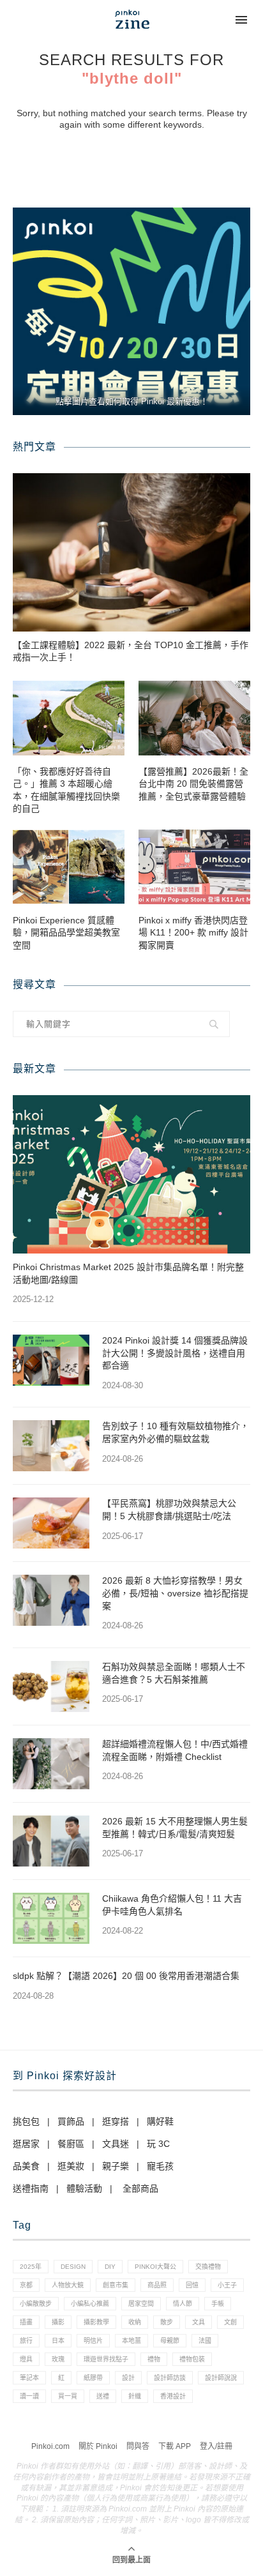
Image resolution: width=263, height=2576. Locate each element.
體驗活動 (84, 2188)
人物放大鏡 (68, 2285)
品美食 (26, 2166)
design (73, 2267)
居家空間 (141, 2304)
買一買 (68, 2396)
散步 (167, 2322)
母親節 (170, 2341)
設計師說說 (221, 2378)
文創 (230, 2322)
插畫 (26, 2322)
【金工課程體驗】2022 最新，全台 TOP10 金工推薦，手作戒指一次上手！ (131, 651)
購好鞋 (160, 2121)
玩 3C (158, 2144)
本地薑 (131, 2341)
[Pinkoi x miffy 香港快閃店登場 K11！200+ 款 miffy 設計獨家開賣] (194, 867)
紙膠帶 (93, 2378)
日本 (58, 2341)
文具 (199, 2322)
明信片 (93, 2341)
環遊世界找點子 (106, 2359)
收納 (135, 2322)
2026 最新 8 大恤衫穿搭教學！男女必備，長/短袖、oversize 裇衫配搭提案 (175, 1593)
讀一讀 (29, 2396)
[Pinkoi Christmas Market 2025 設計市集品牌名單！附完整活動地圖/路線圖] (131, 1174)
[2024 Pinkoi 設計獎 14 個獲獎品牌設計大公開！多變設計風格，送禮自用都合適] (51, 1360)
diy (110, 2267)
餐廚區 (71, 2144)
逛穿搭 (116, 2121)
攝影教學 (96, 2322)
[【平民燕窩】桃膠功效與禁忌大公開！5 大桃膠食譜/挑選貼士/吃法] (51, 1523)
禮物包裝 (192, 2359)
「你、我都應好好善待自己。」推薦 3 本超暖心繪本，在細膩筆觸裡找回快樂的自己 (66, 790)
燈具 (26, 2359)
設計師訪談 (170, 2378)
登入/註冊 (216, 2446)
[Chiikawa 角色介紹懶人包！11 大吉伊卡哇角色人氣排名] (51, 1918)
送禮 (103, 2396)
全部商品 (140, 2188)
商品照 (157, 2285)
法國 (205, 2341)
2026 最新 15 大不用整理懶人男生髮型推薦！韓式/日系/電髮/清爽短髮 (175, 1828)
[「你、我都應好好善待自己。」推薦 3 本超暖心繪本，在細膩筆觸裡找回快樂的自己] (69, 718)
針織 (135, 2396)
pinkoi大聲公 (155, 2267)
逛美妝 (71, 2166)
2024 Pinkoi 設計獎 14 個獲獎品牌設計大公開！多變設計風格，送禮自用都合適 (175, 1353)
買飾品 (71, 2121)
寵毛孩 (160, 2166)
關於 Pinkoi (98, 2446)
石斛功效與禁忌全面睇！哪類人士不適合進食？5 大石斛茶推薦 (174, 1673)
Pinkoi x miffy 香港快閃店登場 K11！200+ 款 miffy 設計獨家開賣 (193, 933)
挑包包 (26, 2121)
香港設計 (173, 2396)
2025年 (31, 2267)
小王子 (227, 2285)
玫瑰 (58, 2359)
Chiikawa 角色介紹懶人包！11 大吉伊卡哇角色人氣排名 (172, 1905)
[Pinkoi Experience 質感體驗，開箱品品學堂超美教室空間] (69, 867)
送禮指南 (31, 2188)
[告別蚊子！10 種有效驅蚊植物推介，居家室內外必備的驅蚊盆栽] (51, 1446)
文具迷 (116, 2144)
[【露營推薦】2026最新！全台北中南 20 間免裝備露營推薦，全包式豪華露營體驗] (194, 718)
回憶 (192, 2285)
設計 (128, 2378)
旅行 (26, 2341)
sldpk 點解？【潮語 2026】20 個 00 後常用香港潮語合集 (126, 1976)
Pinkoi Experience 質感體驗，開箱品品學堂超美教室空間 (66, 933)
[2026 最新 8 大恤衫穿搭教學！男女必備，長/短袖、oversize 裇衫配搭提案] (51, 1600)
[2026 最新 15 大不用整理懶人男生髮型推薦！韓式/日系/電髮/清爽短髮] (51, 1841)
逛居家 (26, 2144)
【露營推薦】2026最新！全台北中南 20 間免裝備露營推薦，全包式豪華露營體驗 (193, 784)
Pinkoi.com (50, 2446)
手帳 (218, 2304)
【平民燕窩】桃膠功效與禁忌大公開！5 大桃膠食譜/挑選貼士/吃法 (169, 1510)
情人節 (183, 2304)
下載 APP (175, 2446)
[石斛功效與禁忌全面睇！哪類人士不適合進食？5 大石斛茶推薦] (51, 1686)
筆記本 (29, 2378)
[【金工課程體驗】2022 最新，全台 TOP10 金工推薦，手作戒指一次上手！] (131, 552)
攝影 (58, 2322)
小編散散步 (36, 2304)
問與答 (138, 2446)
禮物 (154, 2359)
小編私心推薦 (90, 2304)
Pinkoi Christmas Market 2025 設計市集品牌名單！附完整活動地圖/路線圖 (128, 1273)
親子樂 (116, 2166)
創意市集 (116, 2285)
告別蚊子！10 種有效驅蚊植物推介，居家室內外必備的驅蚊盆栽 (176, 1432)
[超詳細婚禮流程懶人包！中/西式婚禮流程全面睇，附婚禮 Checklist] (51, 1764)
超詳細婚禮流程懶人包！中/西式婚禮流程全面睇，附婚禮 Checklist (175, 1750)
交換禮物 (208, 2267)
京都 (26, 2285)
